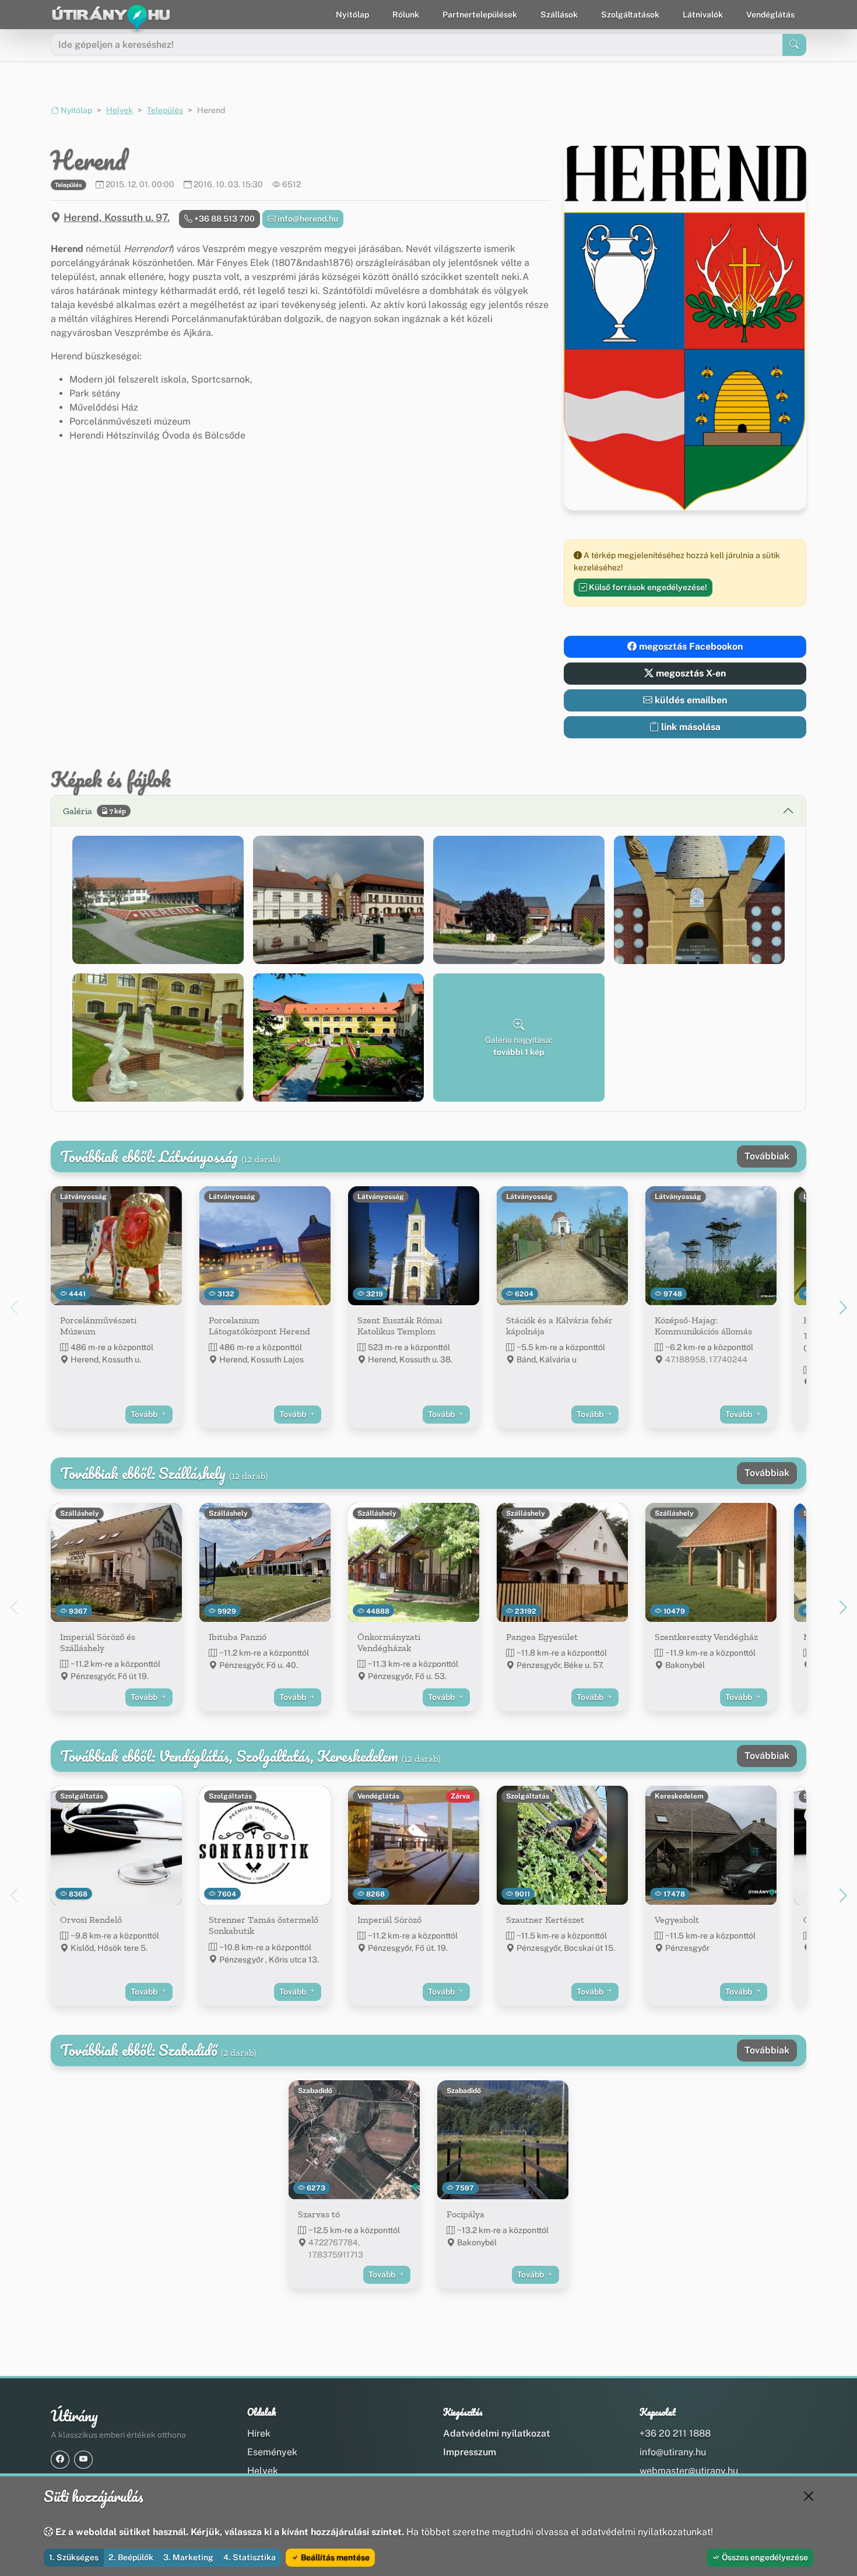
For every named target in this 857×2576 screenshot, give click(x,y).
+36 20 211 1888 (675, 2433)
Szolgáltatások (630, 15)
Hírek (259, 2433)
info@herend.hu (307, 219)
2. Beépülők (131, 2557)
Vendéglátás (770, 15)
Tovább (145, 1414)
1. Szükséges (74, 2557)
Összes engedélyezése (764, 2557)
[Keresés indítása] (794, 45)
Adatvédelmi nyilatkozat (496, 2433)
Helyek (120, 110)
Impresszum (470, 2452)
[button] (158, 900)
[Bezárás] (809, 2496)
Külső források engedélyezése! (647, 587)
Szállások (559, 15)
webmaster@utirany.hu (689, 2471)
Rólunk (406, 15)
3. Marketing (188, 2557)
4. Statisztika (250, 2557)
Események (272, 2452)
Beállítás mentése (334, 2557)
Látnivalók (703, 15)
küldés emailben (690, 700)
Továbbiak (767, 1156)
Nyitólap (352, 15)
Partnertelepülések (480, 15)
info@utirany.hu (673, 2452)
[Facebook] (60, 2460)
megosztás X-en (690, 673)
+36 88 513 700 (224, 219)
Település (165, 110)
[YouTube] (83, 2460)
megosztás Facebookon (690, 646)
